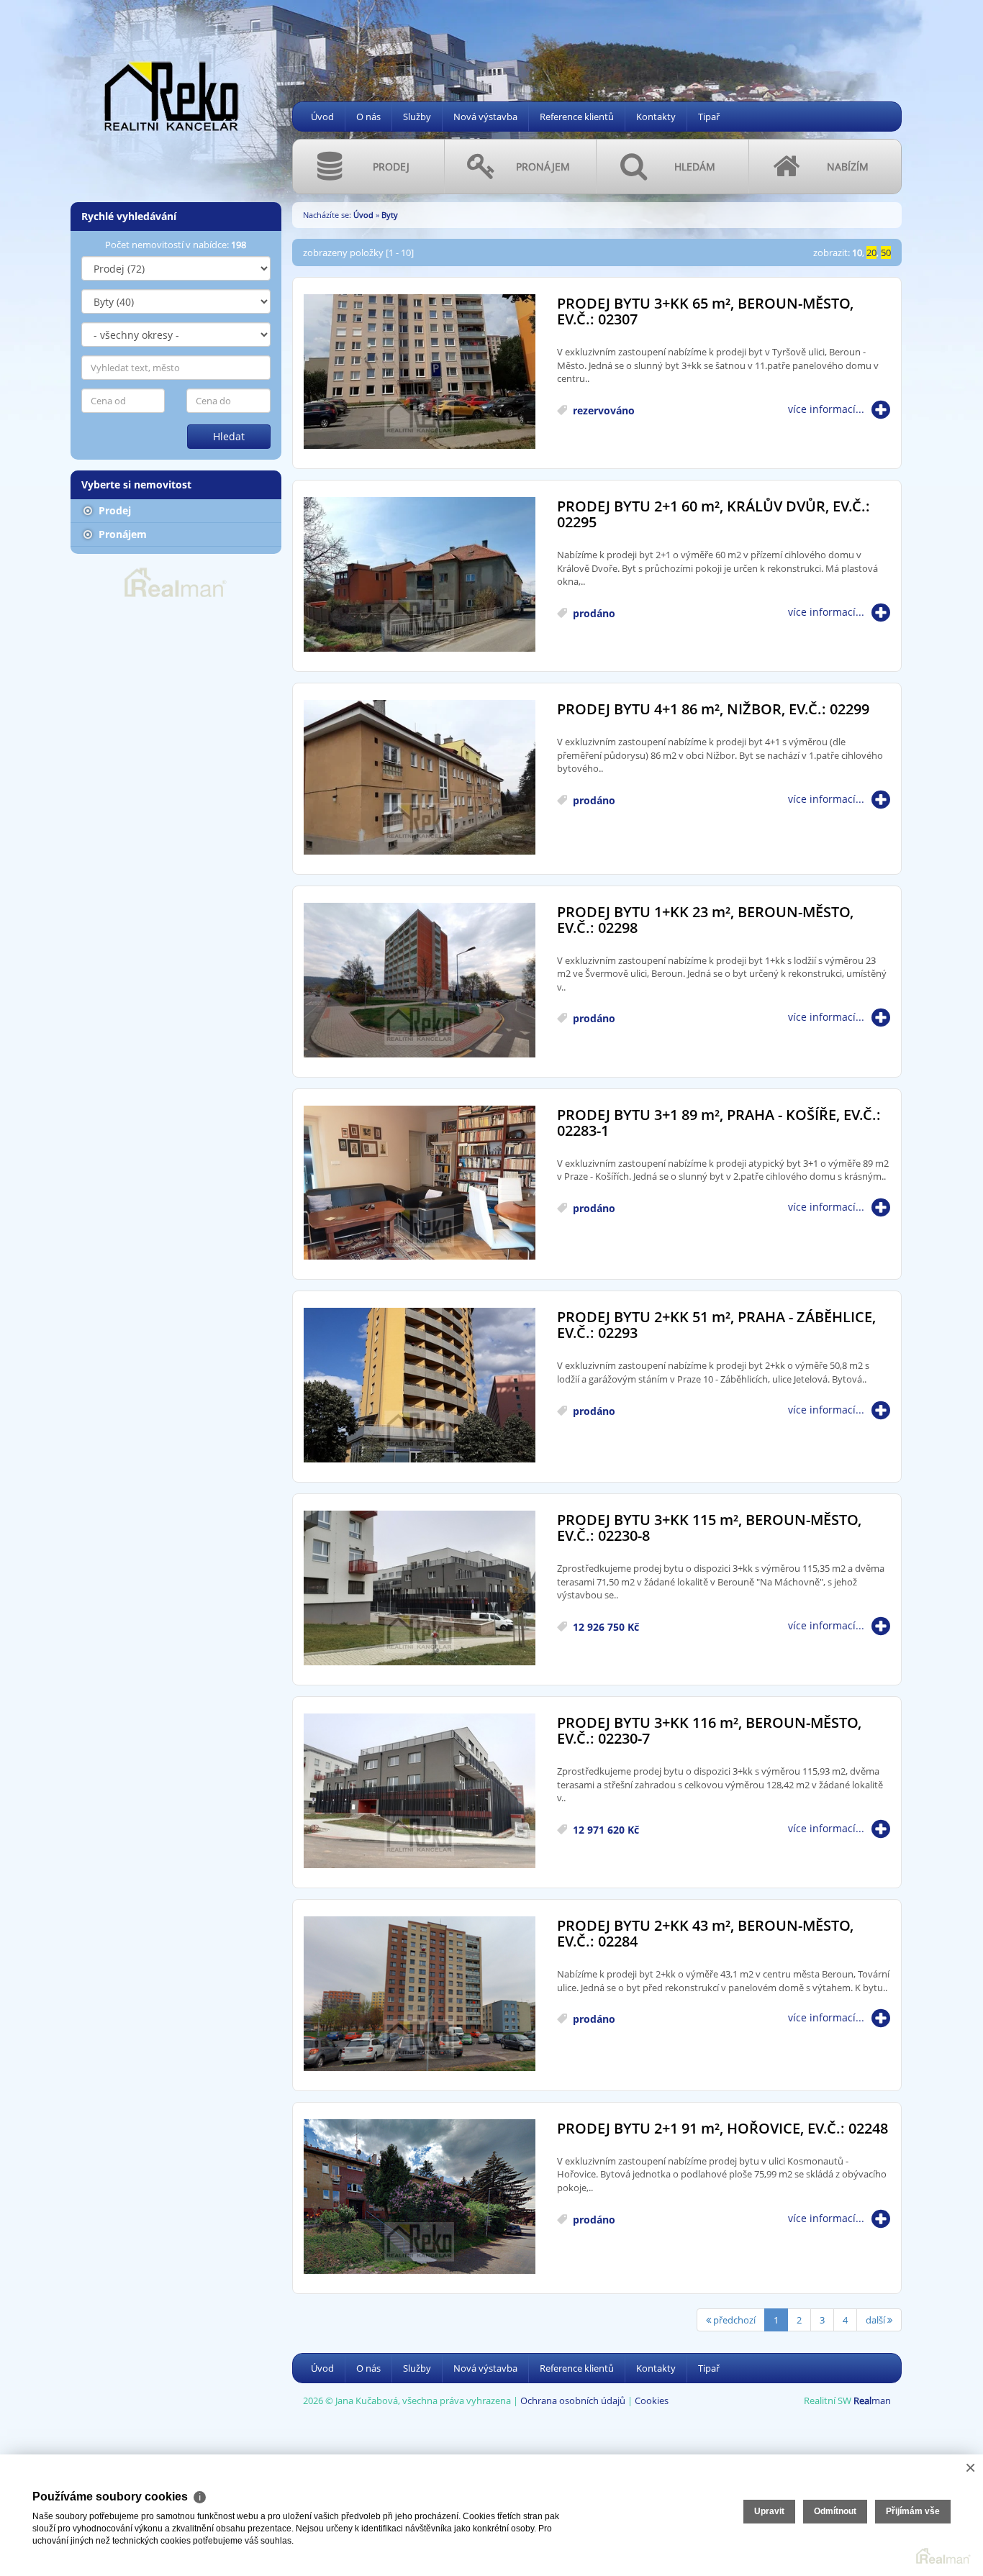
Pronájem (121, 534)
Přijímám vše (913, 2511)
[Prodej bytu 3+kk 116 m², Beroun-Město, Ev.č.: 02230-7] (420, 1792)
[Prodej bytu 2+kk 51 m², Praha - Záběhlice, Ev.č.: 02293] (420, 1386)
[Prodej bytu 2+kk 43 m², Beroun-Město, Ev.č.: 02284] (420, 1994)
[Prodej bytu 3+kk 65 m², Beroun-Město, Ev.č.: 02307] (420, 372)
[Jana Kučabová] (172, 95)
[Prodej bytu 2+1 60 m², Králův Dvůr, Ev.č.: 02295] (420, 575)
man (872, 2400)
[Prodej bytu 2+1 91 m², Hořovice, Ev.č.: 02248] (420, 2197)
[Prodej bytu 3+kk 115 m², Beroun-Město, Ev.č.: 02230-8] (420, 1589)
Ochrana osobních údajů (573, 2400)
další (876, 2320)
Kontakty (656, 117)
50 (886, 252)
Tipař (709, 117)
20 (871, 252)
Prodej (113, 510)
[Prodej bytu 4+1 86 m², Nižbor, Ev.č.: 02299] (420, 778)
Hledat (229, 436)
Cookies (652, 2400)
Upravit (769, 2511)
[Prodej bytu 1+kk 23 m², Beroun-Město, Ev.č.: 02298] (420, 981)
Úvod (322, 117)
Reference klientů (577, 117)
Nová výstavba (485, 117)
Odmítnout (835, 2511)
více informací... (826, 409)
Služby (417, 117)
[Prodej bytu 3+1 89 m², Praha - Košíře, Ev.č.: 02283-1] (420, 1184)
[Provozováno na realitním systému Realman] (176, 581)
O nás (368, 117)
